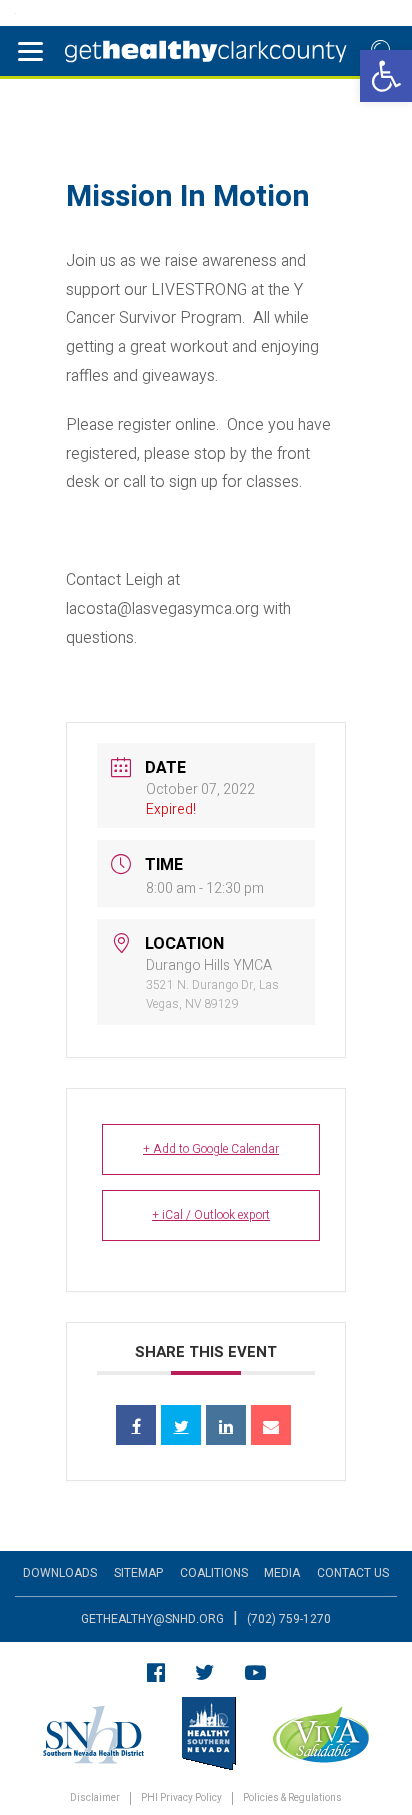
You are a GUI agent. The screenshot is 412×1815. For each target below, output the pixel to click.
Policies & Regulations (292, 1798)
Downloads (60, 1573)
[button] (386, 76)
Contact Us (353, 1573)
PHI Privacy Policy (181, 1798)
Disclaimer (95, 1798)
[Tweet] (181, 1425)
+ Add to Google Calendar (211, 1149)
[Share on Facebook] (136, 1425)
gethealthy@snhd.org (152, 1619)
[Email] (271, 1425)
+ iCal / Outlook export (211, 1215)
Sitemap (138, 1573)
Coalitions (214, 1573)
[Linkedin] (226, 1425)
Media (282, 1573)
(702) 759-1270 (289, 1619)
